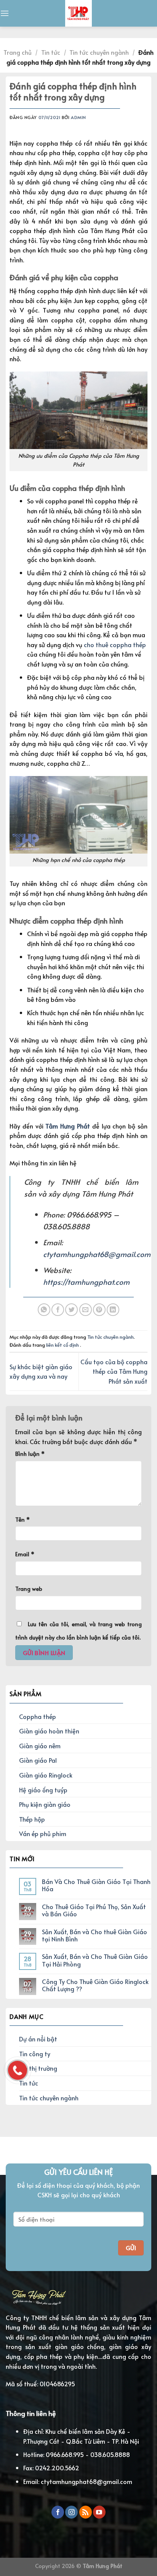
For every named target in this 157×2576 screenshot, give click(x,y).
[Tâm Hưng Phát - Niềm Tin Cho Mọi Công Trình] (79, 13)
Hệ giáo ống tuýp (43, 1790)
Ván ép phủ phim (43, 1833)
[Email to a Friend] (86, 1310)
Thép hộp (32, 1819)
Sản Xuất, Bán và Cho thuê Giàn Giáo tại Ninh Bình (95, 1935)
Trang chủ (18, 52)
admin (78, 117)
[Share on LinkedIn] (113, 1310)
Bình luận (30, 1454)
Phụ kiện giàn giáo (45, 1804)
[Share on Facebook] (58, 1310)
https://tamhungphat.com (86, 1282)
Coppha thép (38, 1716)
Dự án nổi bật (38, 2039)
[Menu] (5, 13)
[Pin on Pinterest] (99, 1310)
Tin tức (51, 52)
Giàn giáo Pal (38, 1760)
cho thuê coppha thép (115, 644)
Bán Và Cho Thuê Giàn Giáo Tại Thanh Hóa (96, 1885)
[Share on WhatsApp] (44, 1310)
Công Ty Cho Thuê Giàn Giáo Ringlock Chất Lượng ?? (95, 1985)
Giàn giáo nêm (40, 1746)
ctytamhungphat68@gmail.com (97, 1254)
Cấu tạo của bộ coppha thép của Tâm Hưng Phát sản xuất (114, 1371)
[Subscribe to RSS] (86, 2512)
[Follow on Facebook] (58, 2512)
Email (25, 1554)
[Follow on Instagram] (71, 2512)
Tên (22, 1519)
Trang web (29, 1589)
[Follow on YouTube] (99, 2512)
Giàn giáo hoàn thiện (49, 1731)
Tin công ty (35, 2054)
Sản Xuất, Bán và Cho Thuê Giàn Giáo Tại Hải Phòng (95, 1960)
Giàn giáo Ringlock (46, 1775)
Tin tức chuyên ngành (99, 52)
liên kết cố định (63, 1345)
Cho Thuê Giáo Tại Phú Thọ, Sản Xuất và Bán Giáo (94, 1910)
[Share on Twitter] (71, 1310)
